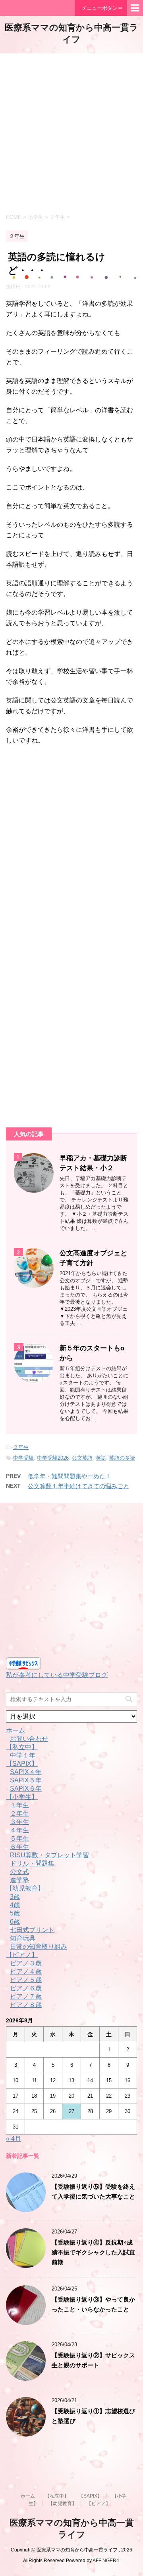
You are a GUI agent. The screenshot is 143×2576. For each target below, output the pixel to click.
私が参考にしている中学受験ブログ (57, 1675)
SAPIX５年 (26, 1780)
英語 (101, 1458)
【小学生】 (22, 1797)
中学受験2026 (53, 1458)
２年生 (21, 1447)
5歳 (15, 1913)
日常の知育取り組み (39, 1947)
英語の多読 (122, 1458)
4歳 (15, 1905)
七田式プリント (32, 1930)
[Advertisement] (71, 133)
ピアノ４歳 (26, 1972)
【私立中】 (22, 1747)
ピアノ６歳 (26, 1988)
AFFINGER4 (106, 2561)
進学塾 (19, 1880)
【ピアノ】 (22, 1955)
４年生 (19, 1830)
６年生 (19, 1847)
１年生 (19, 1805)
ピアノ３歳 (26, 1963)
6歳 (15, 1922)
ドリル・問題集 (32, 1863)
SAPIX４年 (26, 1772)
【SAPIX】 (22, 1764)
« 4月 (14, 2139)
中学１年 (23, 1755)
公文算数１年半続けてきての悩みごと (78, 1486)
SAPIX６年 (26, 1789)
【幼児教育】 (25, 1888)
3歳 (15, 1897)
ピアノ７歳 (26, 1996)
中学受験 (23, 1458)
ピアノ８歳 (26, 2005)
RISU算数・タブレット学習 (49, 1855)
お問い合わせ (29, 1739)
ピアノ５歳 (26, 1980)
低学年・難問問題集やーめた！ (70, 1476)
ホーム (15, 1730)
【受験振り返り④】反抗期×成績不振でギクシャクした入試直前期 (93, 2252)
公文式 (19, 1872)
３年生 (19, 1822)
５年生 (19, 1838)
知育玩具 (23, 1938)
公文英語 (82, 1458)
